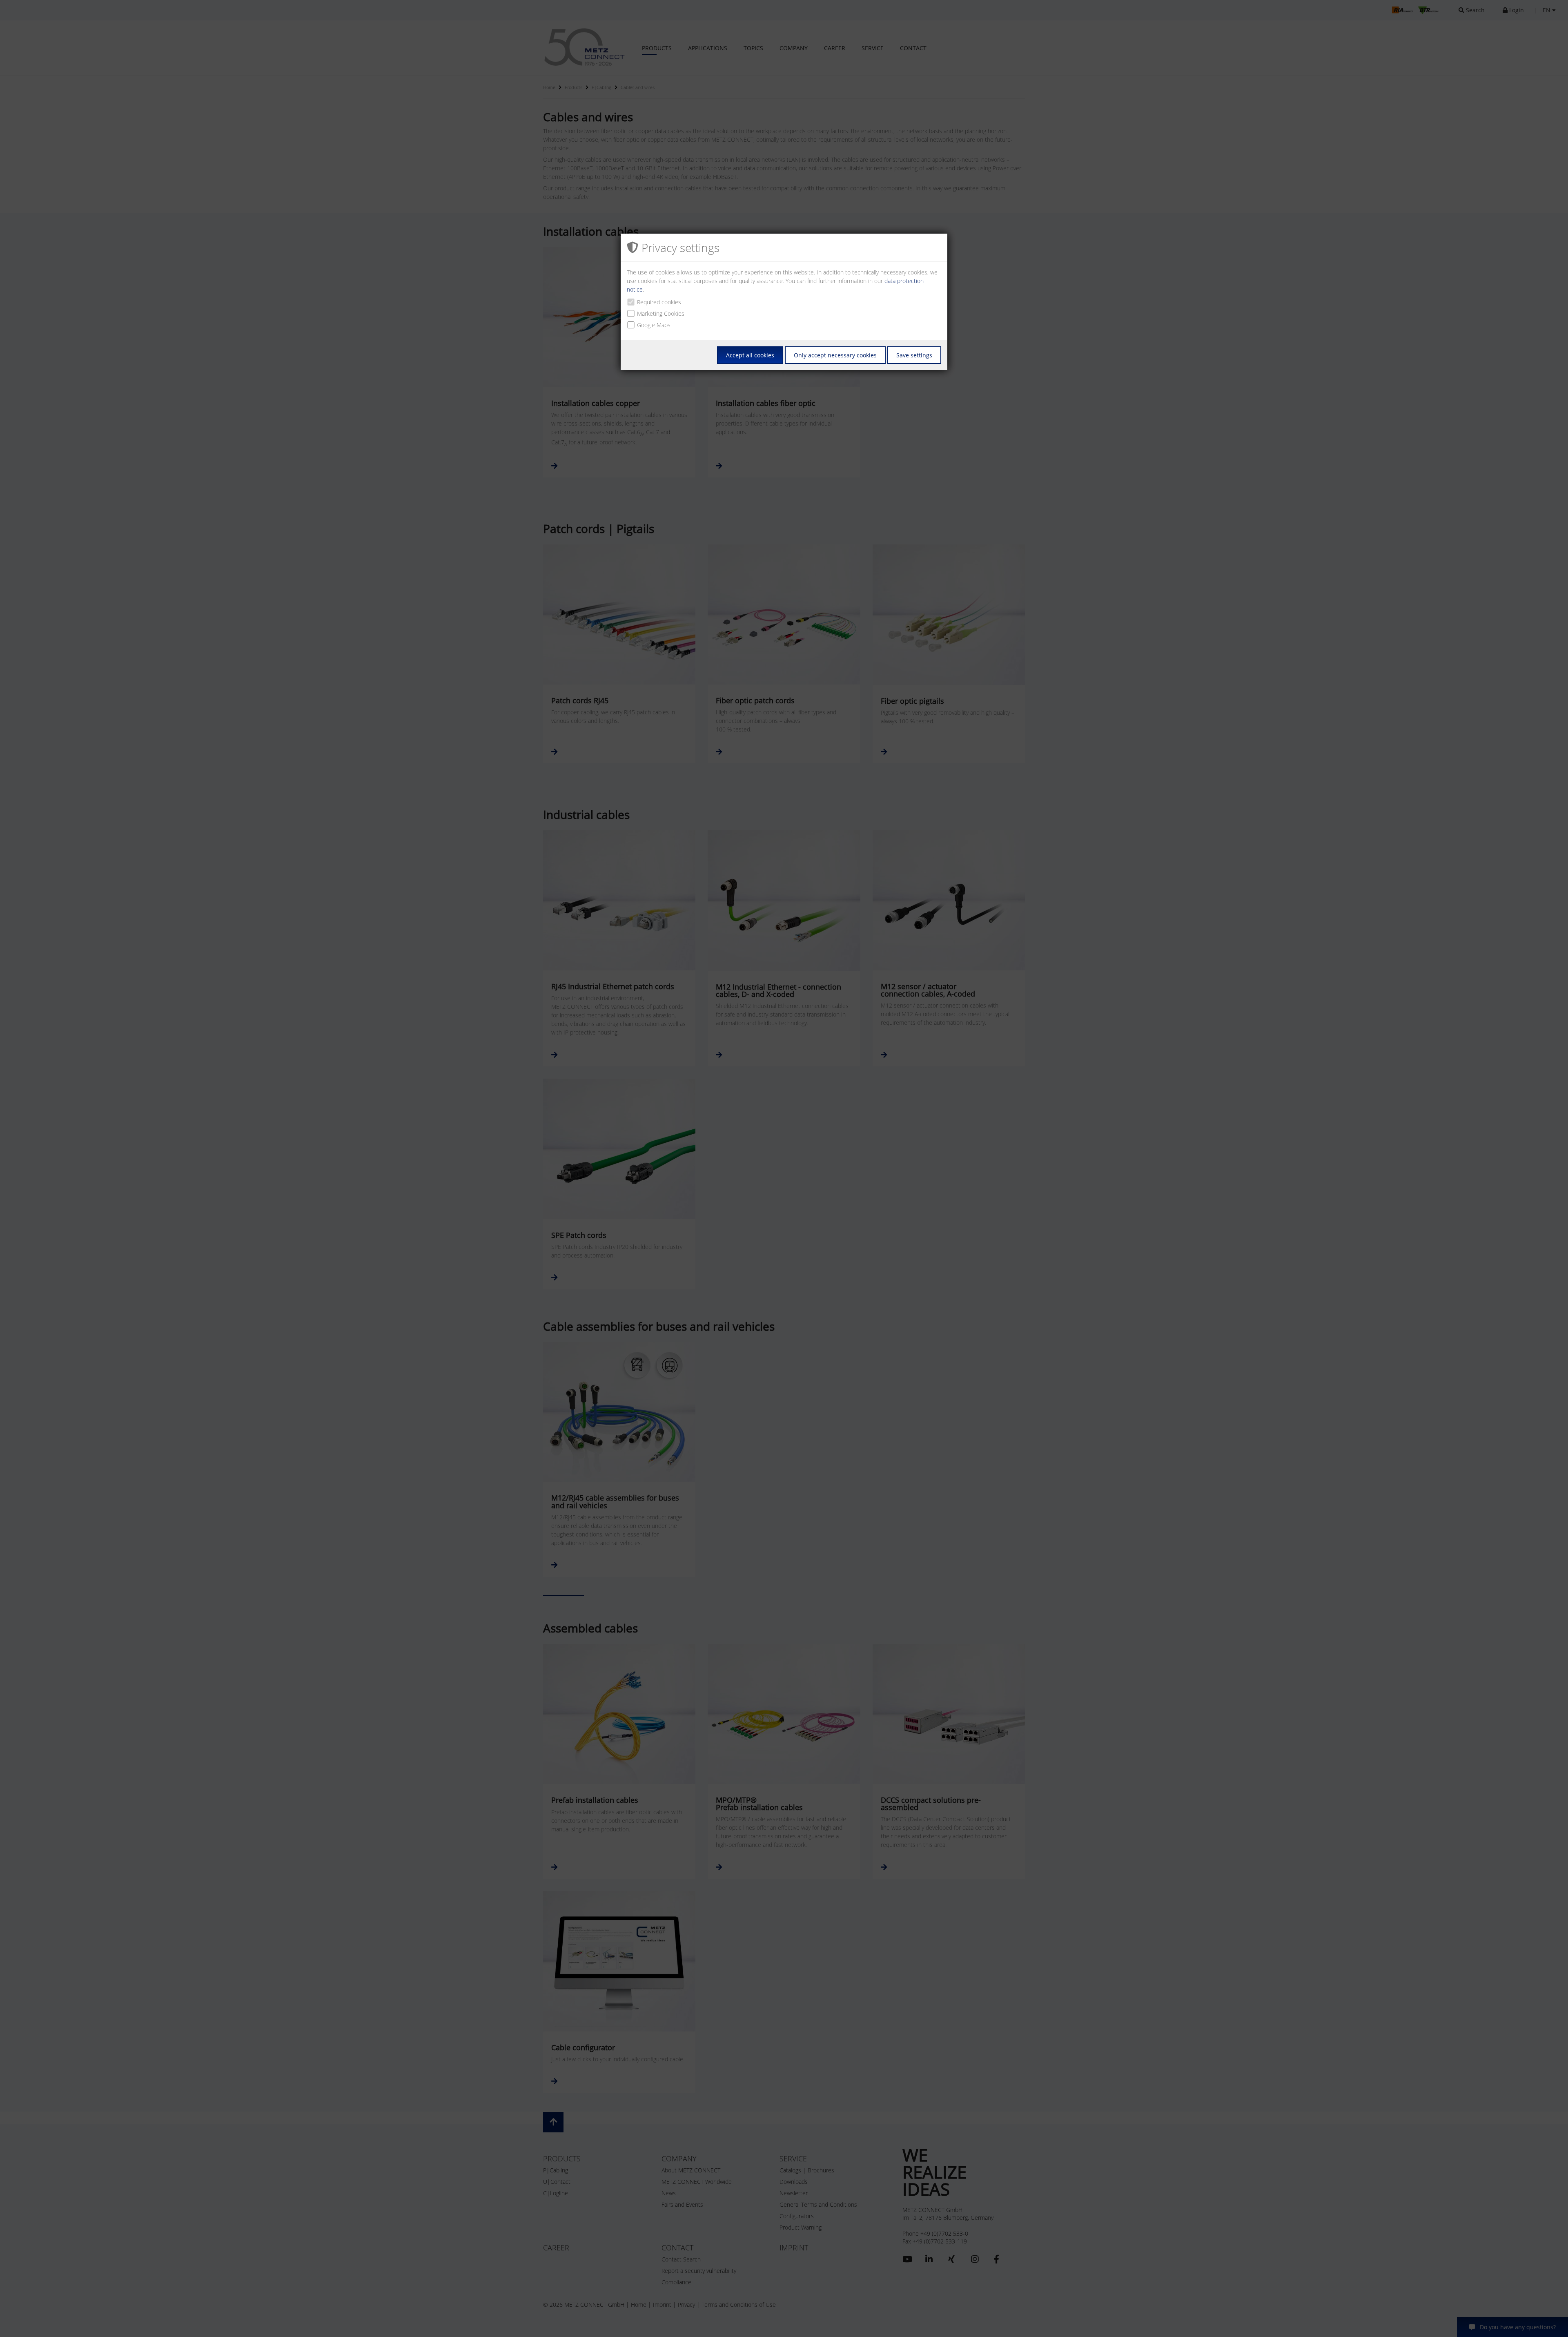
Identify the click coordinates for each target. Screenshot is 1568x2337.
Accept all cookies (750, 355)
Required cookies (659, 302)
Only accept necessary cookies (835, 355)
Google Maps (654, 325)
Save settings (914, 355)
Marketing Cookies (661, 313)
